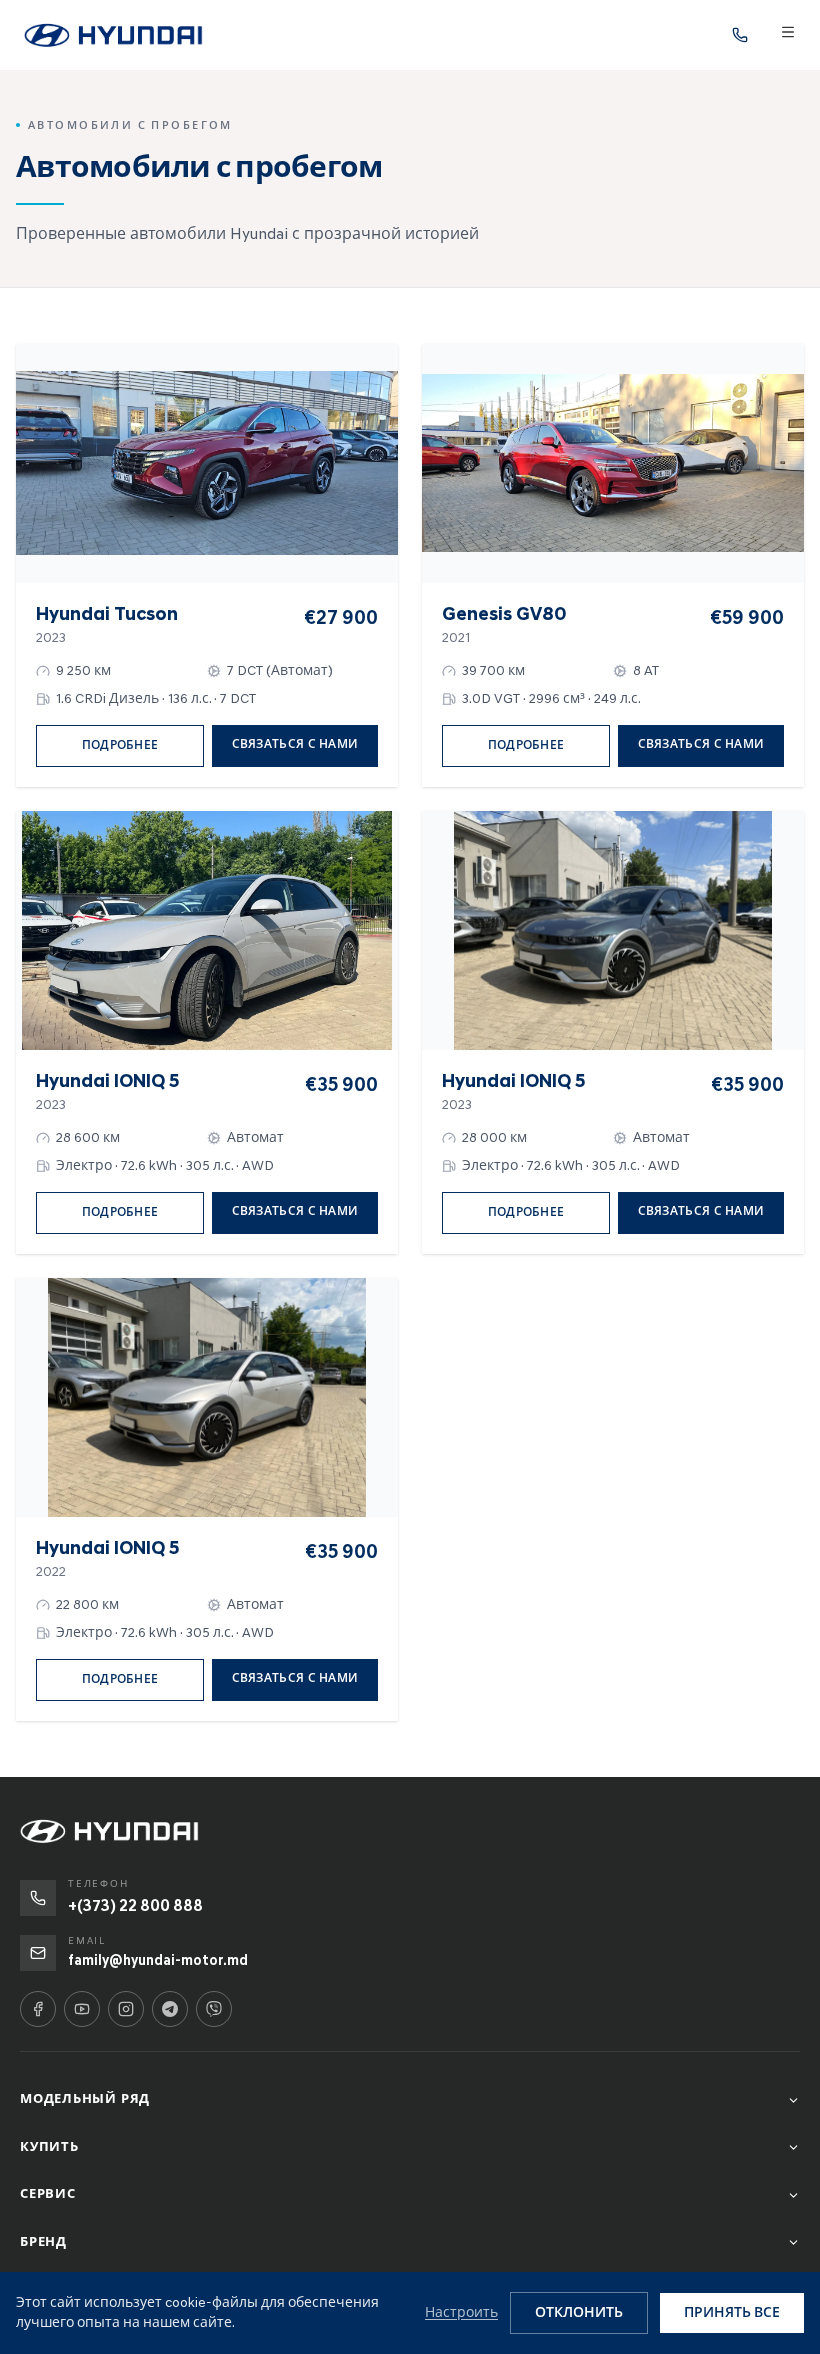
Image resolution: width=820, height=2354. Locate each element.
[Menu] (788, 35)
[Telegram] (170, 2009)
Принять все (732, 2312)
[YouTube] (82, 2009)
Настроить (461, 2312)
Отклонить (579, 2312)
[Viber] (214, 2009)
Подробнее (120, 745)
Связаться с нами (295, 744)
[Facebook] (38, 2009)
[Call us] (740, 35)
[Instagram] (126, 2009)
